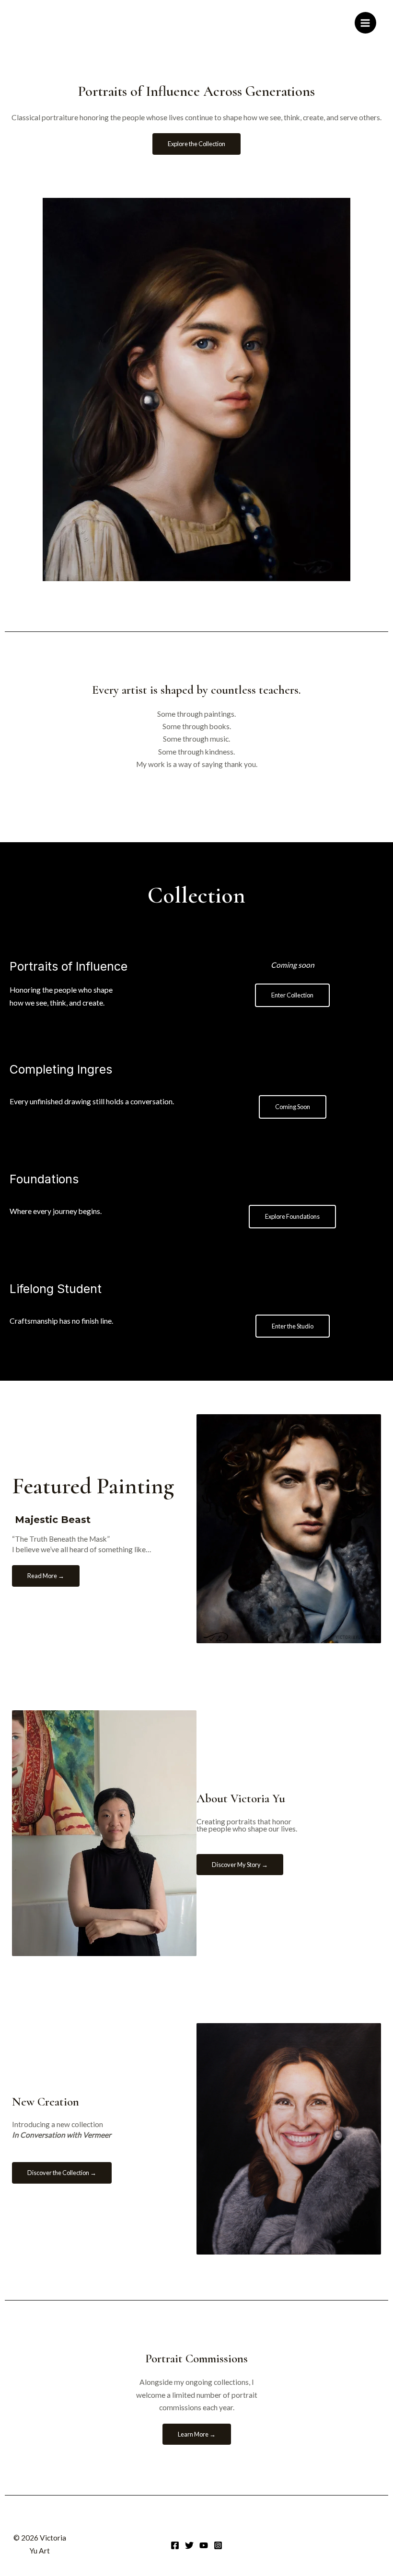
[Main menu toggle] (365, 23)
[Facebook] (175, 2545)
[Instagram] (218, 2545)
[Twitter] (189, 2545)
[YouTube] (204, 2545)
